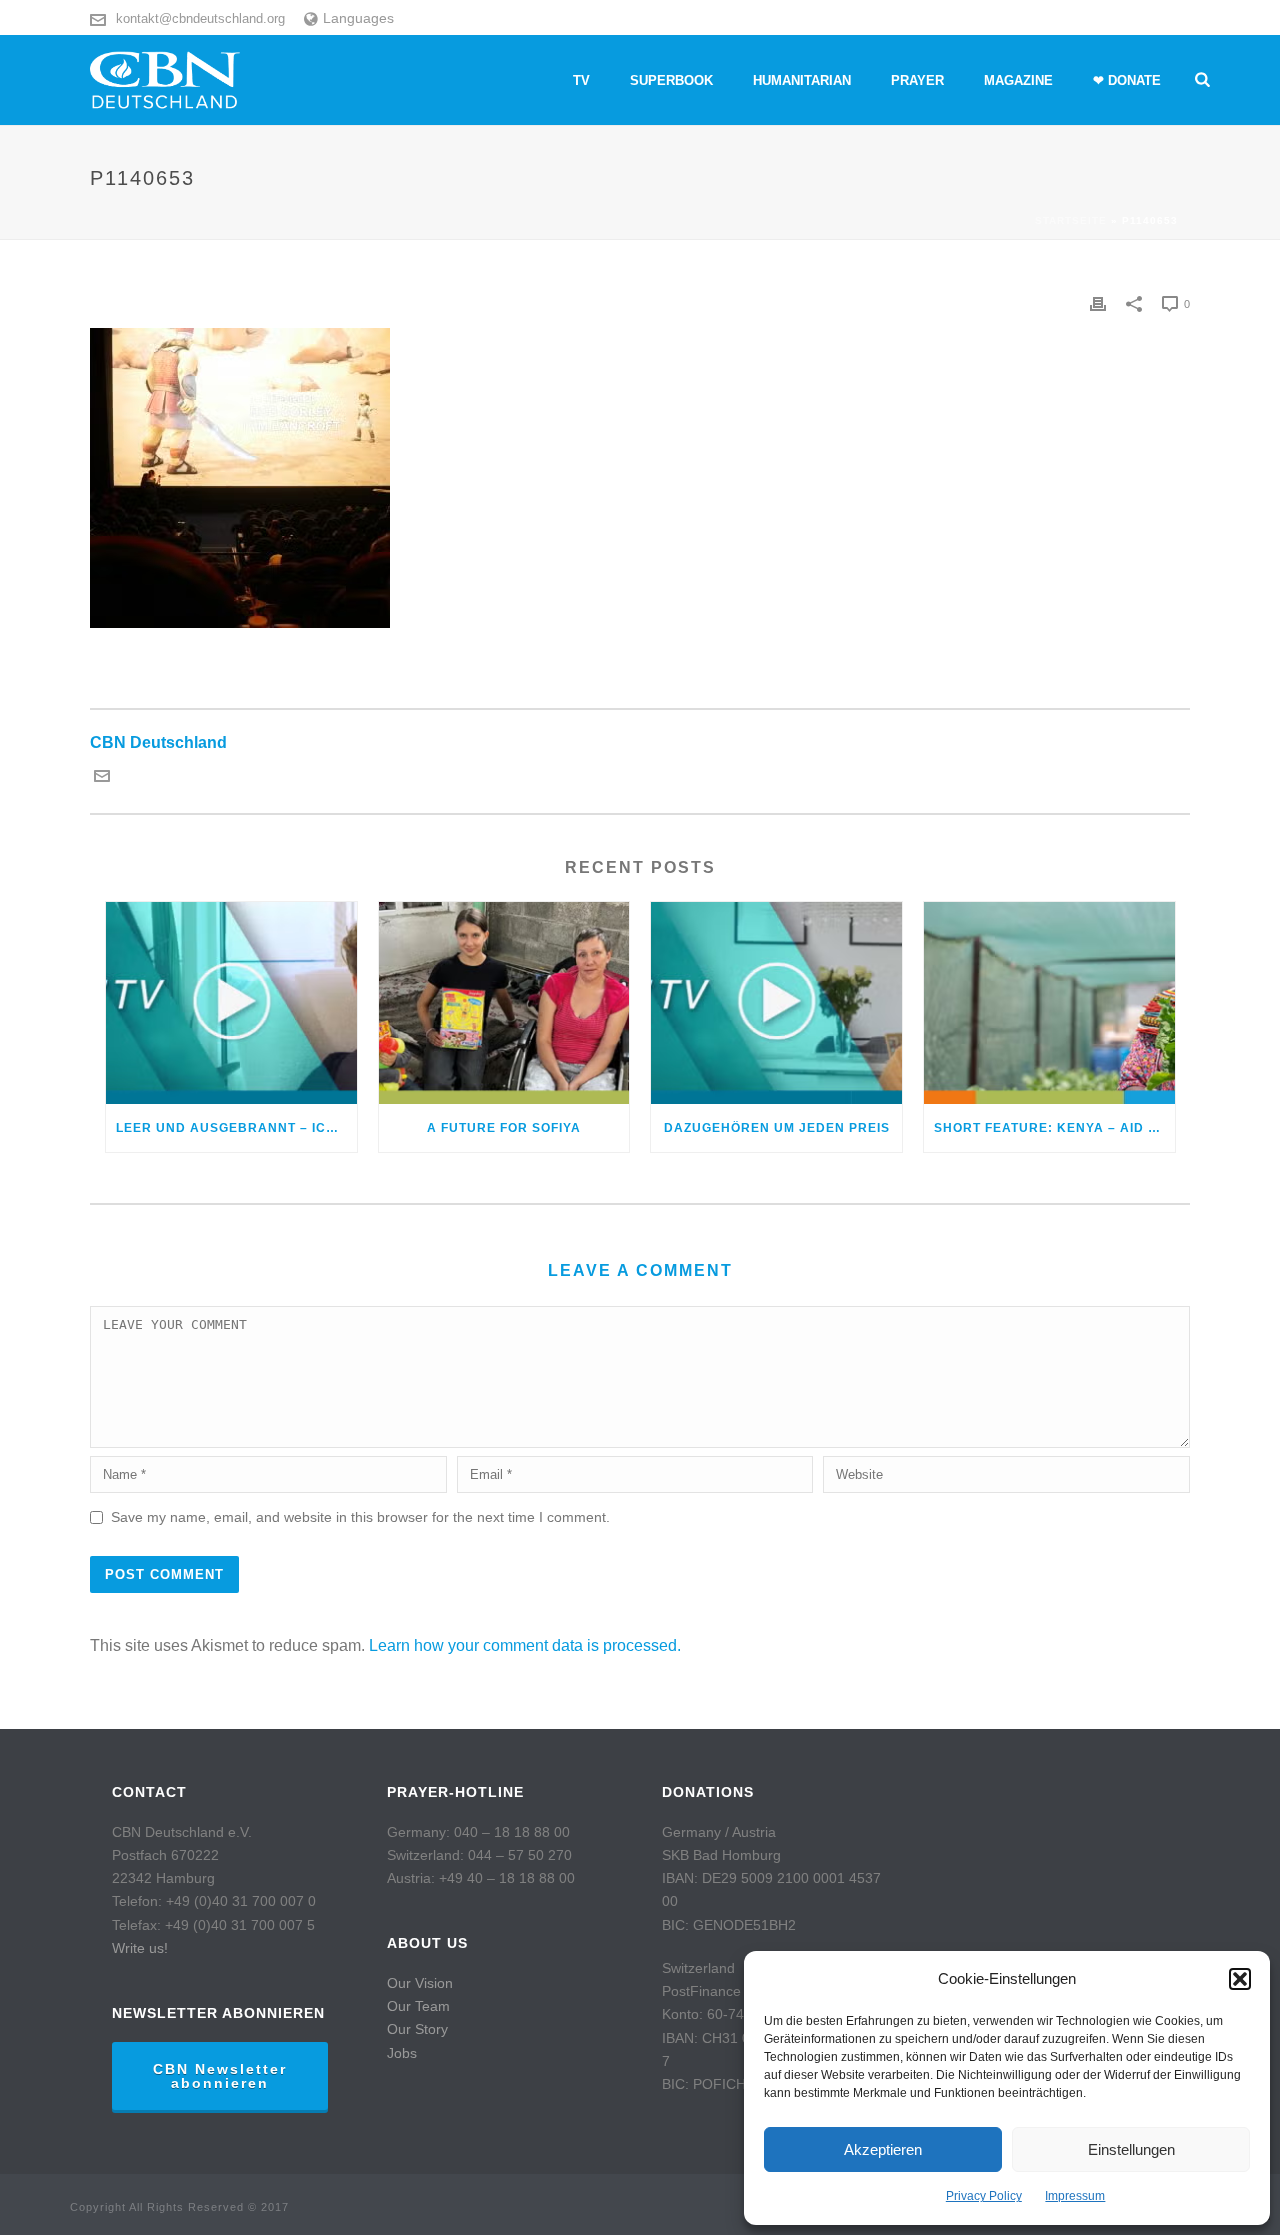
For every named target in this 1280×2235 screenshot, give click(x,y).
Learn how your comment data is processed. (525, 1645)
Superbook (671, 80)
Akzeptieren (883, 2149)
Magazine (1018, 80)
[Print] (1098, 303)
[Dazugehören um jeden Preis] (776, 1002)
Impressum (1075, 2196)
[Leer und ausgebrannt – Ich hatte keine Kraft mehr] (231, 1002)
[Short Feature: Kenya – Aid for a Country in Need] (1049, 1002)
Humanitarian (802, 80)
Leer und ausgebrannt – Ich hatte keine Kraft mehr (236, 1128)
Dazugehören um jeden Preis (777, 1128)
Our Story (417, 2029)
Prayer (917, 80)
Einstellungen (1131, 2149)
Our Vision (420, 1983)
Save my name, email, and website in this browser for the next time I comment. (360, 1517)
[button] (1240, 1979)
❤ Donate (1127, 80)
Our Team (418, 2006)
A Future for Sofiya (504, 1128)
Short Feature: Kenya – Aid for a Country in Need (1054, 1128)
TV (581, 80)
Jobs (402, 2053)
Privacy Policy (984, 2196)
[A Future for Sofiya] (504, 1002)
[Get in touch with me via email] (102, 778)
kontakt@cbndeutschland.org (200, 18)
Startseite (1071, 220)
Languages (358, 18)
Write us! (140, 1948)
